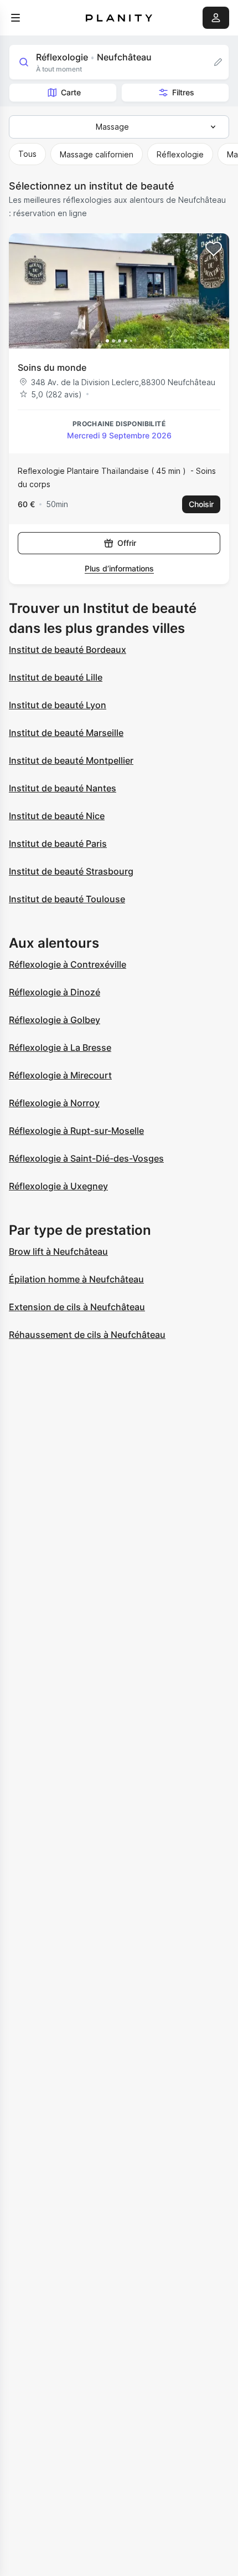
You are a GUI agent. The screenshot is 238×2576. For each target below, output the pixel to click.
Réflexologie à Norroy (54, 1103)
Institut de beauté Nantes (63, 788)
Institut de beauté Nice (57, 816)
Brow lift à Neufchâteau (58, 1251)
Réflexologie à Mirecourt (60, 1075)
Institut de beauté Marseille (66, 733)
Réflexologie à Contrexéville (68, 964)
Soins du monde (52, 367)
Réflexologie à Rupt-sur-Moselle (76, 1131)
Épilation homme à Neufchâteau (76, 1279)
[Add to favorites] (214, 249)
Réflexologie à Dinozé (55, 992)
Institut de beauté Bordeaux (68, 650)
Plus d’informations (119, 568)
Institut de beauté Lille (56, 677)
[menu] (15, 18)
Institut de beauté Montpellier (71, 760)
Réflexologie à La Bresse (60, 1047)
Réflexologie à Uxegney (58, 1186)
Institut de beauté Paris (58, 844)
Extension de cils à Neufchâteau (77, 1307)
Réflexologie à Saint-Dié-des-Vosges (86, 1158)
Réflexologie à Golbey (55, 1020)
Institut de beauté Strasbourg (71, 871)
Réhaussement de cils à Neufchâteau (87, 1335)
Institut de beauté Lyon (58, 705)
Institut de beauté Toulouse (67, 899)
